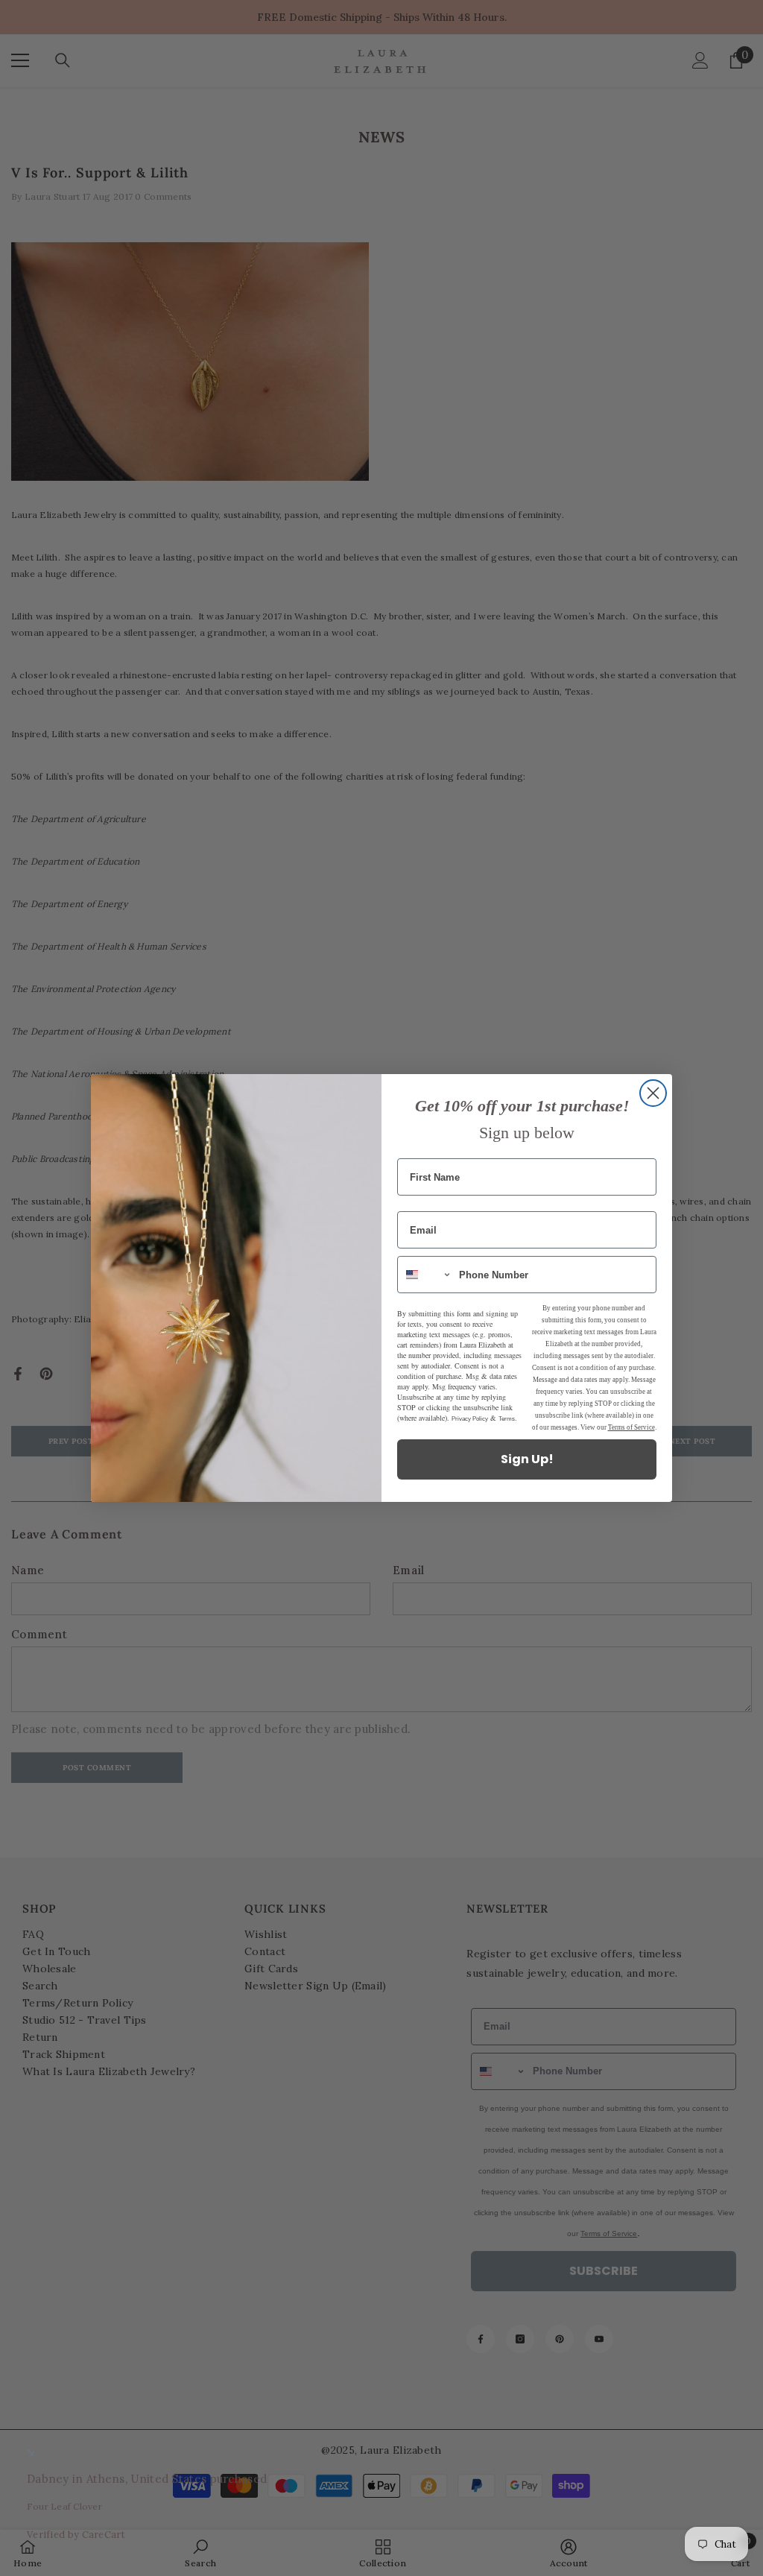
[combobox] (425, 1275)
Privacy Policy (470, 1419)
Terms (507, 1419)
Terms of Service (631, 1427)
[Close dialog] (653, 1093)
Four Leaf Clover (64, 2506)
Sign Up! (527, 1459)
